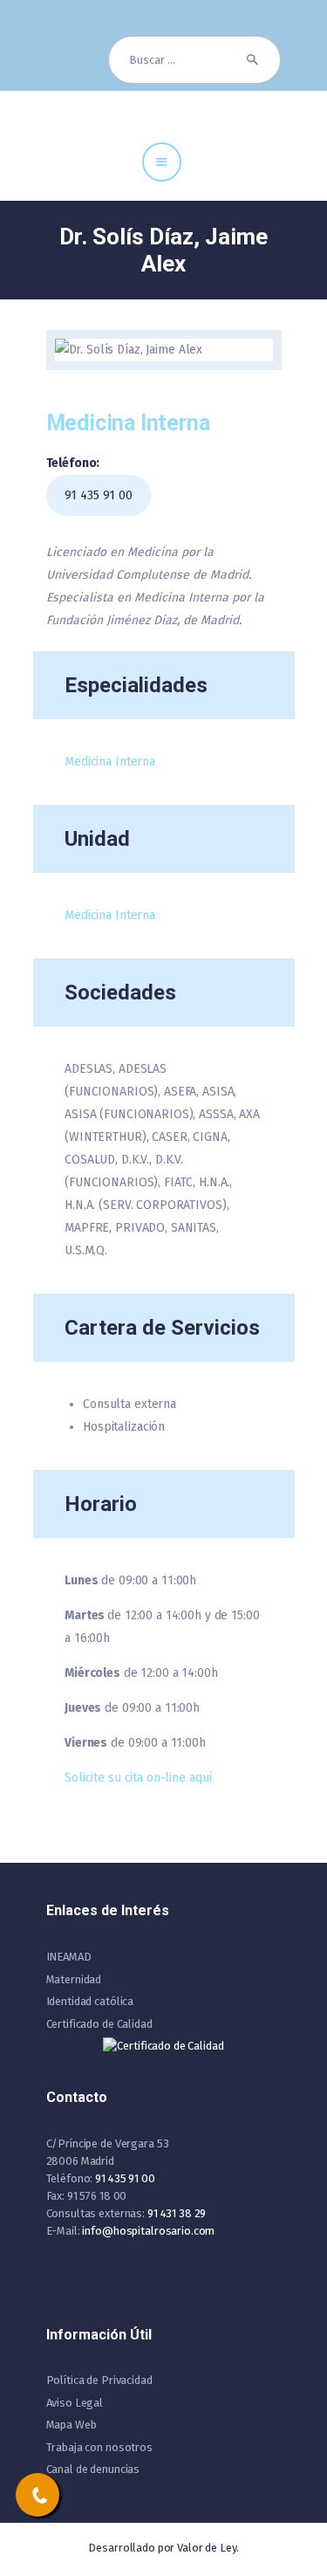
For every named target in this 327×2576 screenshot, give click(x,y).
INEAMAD (69, 1957)
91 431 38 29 (177, 2213)
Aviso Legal (75, 2403)
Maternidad (74, 1979)
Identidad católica (90, 2001)
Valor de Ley (206, 2548)
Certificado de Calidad (99, 2024)
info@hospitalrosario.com (148, 2231)
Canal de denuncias (93, 2469)
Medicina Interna (110, 762)
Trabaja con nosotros (99, 2447)
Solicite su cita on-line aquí (138, 1778)
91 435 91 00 (99, 495)
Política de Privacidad (99, 2380)
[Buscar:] (194, 60)
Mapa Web (72, 2425)
